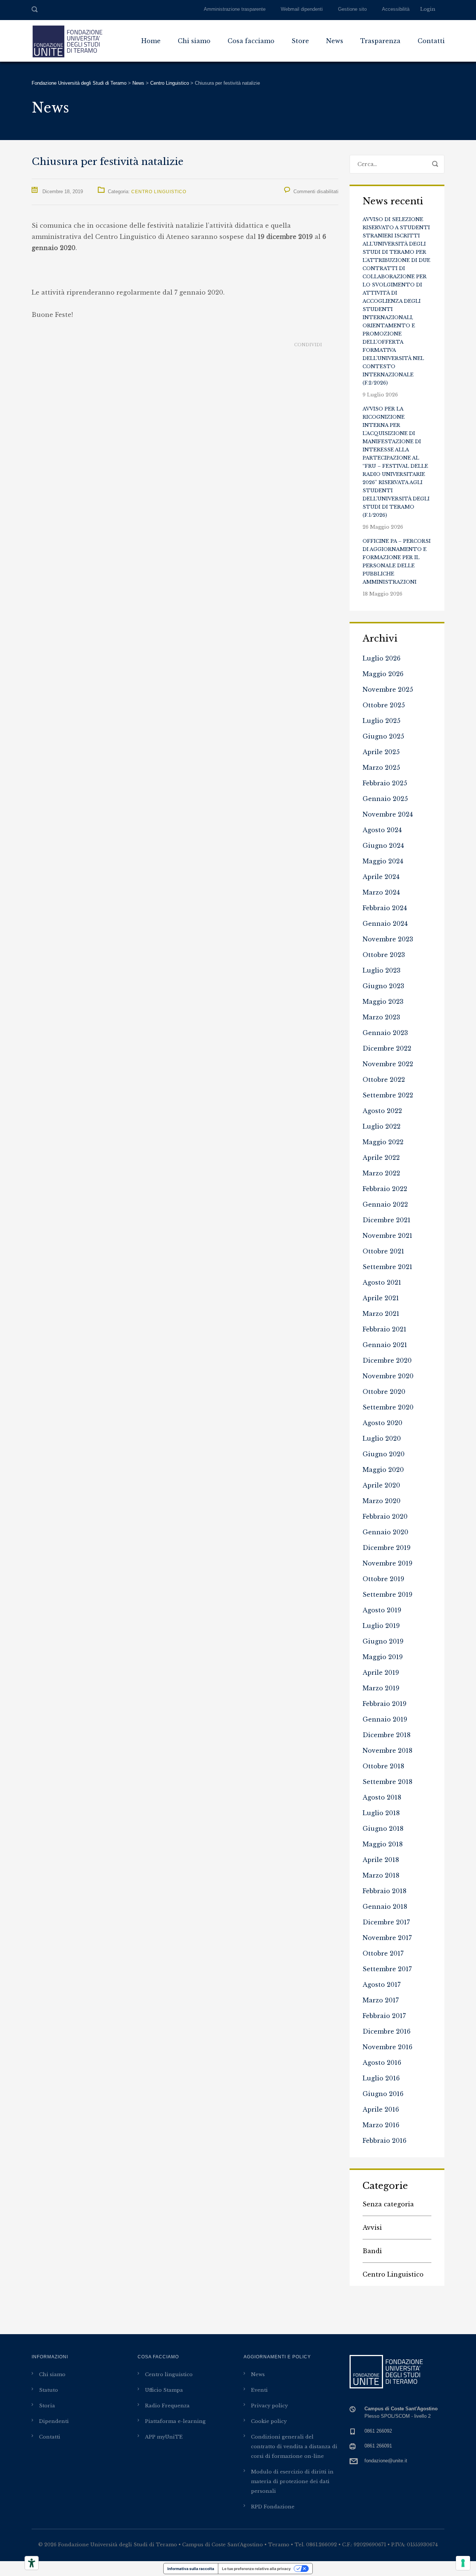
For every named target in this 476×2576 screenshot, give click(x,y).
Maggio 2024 (383, 861)
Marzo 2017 (381, 2000)
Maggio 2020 (383, 1470)
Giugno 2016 (383, 2094)
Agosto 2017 (382, 1985)
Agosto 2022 (382, 1111)
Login (428, 9)
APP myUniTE (164, 2437)
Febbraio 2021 (385, 1329)
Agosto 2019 (382, 1610)
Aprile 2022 (381, 1158)
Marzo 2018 (381, 1875)
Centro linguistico (169, 2374)
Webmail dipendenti (302, 9)
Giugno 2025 (383, 736)
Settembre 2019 (387, 1594)
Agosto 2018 (382, 1797)
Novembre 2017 (387, 1938)
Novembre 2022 (388, 1064)
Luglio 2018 (381, 1813)
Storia (47, 2406)
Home (151, 41)
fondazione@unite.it (386, 2461)
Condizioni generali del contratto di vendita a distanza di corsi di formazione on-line (294, 2447)
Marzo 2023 (381, 1017)
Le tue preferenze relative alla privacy (256, 2569)
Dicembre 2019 (387, 1548)
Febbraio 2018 (385, 1891)
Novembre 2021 (387, 1236)
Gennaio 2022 (385, 1204)
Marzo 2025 (381, 768)
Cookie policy (269, 2421)
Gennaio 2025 (385, 799)
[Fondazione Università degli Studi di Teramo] (67, 41)
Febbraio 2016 (385, 2141)
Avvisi (372, 2228)
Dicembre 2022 (387, 1048)
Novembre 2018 (387, 1751)
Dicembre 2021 (387, 1220)
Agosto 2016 (382, 2063)
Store (300, 41)
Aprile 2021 (381, 1298)
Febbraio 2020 (385, 1516)
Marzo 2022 (381, 1173)
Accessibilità (396, 9)
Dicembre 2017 (386, 1922)
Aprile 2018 (381, 1860)
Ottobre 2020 (384, 1392)
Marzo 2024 (381, 892)
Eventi (259, 2390)
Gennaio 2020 (385, 1532)
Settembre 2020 (388, 1407)
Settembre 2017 (387, 1969)
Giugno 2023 (383, 986)
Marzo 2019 (381, 1688)
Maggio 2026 (383, 674)
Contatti (431, 41)
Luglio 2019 (381, 1626)
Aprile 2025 (381, 752)
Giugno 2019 (383, 1641)
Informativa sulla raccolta (191, 2569)
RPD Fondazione (273, 2507)
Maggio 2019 (383, 1657)
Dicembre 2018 (387, 1735)
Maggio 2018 (383, 1844)
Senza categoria (388, 2204)
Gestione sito (352, 9)
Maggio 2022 (383, 1142)
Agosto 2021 (382, 1282)
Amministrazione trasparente (235, 9)
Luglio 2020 (382, 1438)
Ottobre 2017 (383, 1953)
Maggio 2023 (383, 1002)
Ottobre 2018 (383, 1766)
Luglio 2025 (382, 721)
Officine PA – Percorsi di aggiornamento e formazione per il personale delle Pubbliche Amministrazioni (397, 562)
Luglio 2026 (382, 658)
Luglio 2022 (382, 1126)
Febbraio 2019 (385, 1704)
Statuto (49, 2390)
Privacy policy (269, 2406)
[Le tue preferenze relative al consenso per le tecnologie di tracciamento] (463, 2563)
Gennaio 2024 (385, 924)
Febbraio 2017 (384, 2016)
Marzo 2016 (381, 2125)
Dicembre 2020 (387, 1360)
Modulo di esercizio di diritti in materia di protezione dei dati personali (292, 2481)
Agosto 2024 (382, 830)
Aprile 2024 (381, 877)
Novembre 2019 (387, 1563)
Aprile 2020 (381, 1485)
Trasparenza (380, 41)
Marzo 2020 (382, 1501)
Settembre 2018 (387, 1782)
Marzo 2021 (381, 1314)
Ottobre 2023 (384, 955)
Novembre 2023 (388, 939)
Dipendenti (54, 2421)
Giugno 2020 (384, 1454)
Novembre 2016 (387, 2047)
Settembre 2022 (388, 1095)
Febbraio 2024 (385, 908)
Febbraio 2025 (385, 783)
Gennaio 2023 (385, 1033)
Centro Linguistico (159, 192)
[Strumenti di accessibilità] (32, 2563)
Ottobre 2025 (384, 705)
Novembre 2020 (388, 1376)
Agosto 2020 (382, 1423)
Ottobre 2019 (383, 1579)
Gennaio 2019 (385, 1719)
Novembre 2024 (388, 814)
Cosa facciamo (251, 41)
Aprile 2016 (381, 2109)
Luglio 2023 (382, 970)
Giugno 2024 (383, 846)
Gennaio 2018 (385, 1907)
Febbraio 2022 (385, 1189)
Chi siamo (194, 41)
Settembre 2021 (387, 1267)
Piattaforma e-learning (175, 2421)
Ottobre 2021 (383, 1251)
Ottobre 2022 (384, 1080)
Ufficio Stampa (164, 2390)
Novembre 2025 (388, 690)
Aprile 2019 (381, 1673)
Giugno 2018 (383, 1829)
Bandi (372, 2251)
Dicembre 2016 (387, 2031)
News (335, 41)
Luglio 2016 (381, 2078)
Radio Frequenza (167, 2406)
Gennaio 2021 (385, 1345)
